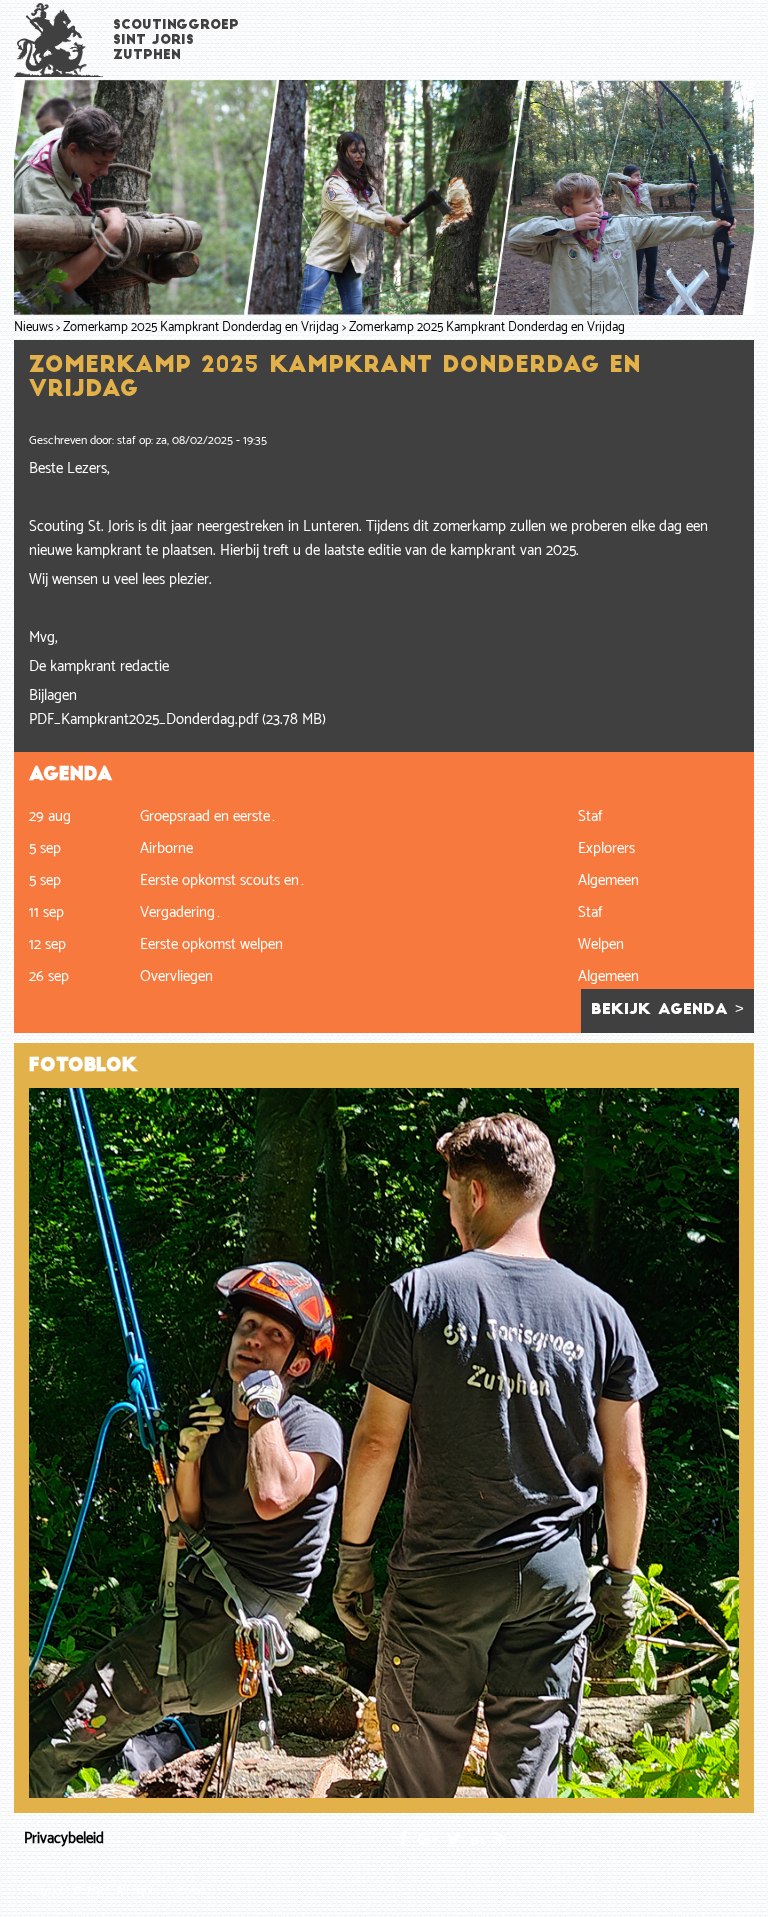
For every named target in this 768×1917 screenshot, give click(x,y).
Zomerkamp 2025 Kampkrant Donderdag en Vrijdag (201, 327)
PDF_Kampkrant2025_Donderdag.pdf (143, 719)
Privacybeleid (64, 1838)
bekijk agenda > (667, 1010)
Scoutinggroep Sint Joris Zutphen (176, 40)
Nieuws (33, 327)
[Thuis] (59, 39)
